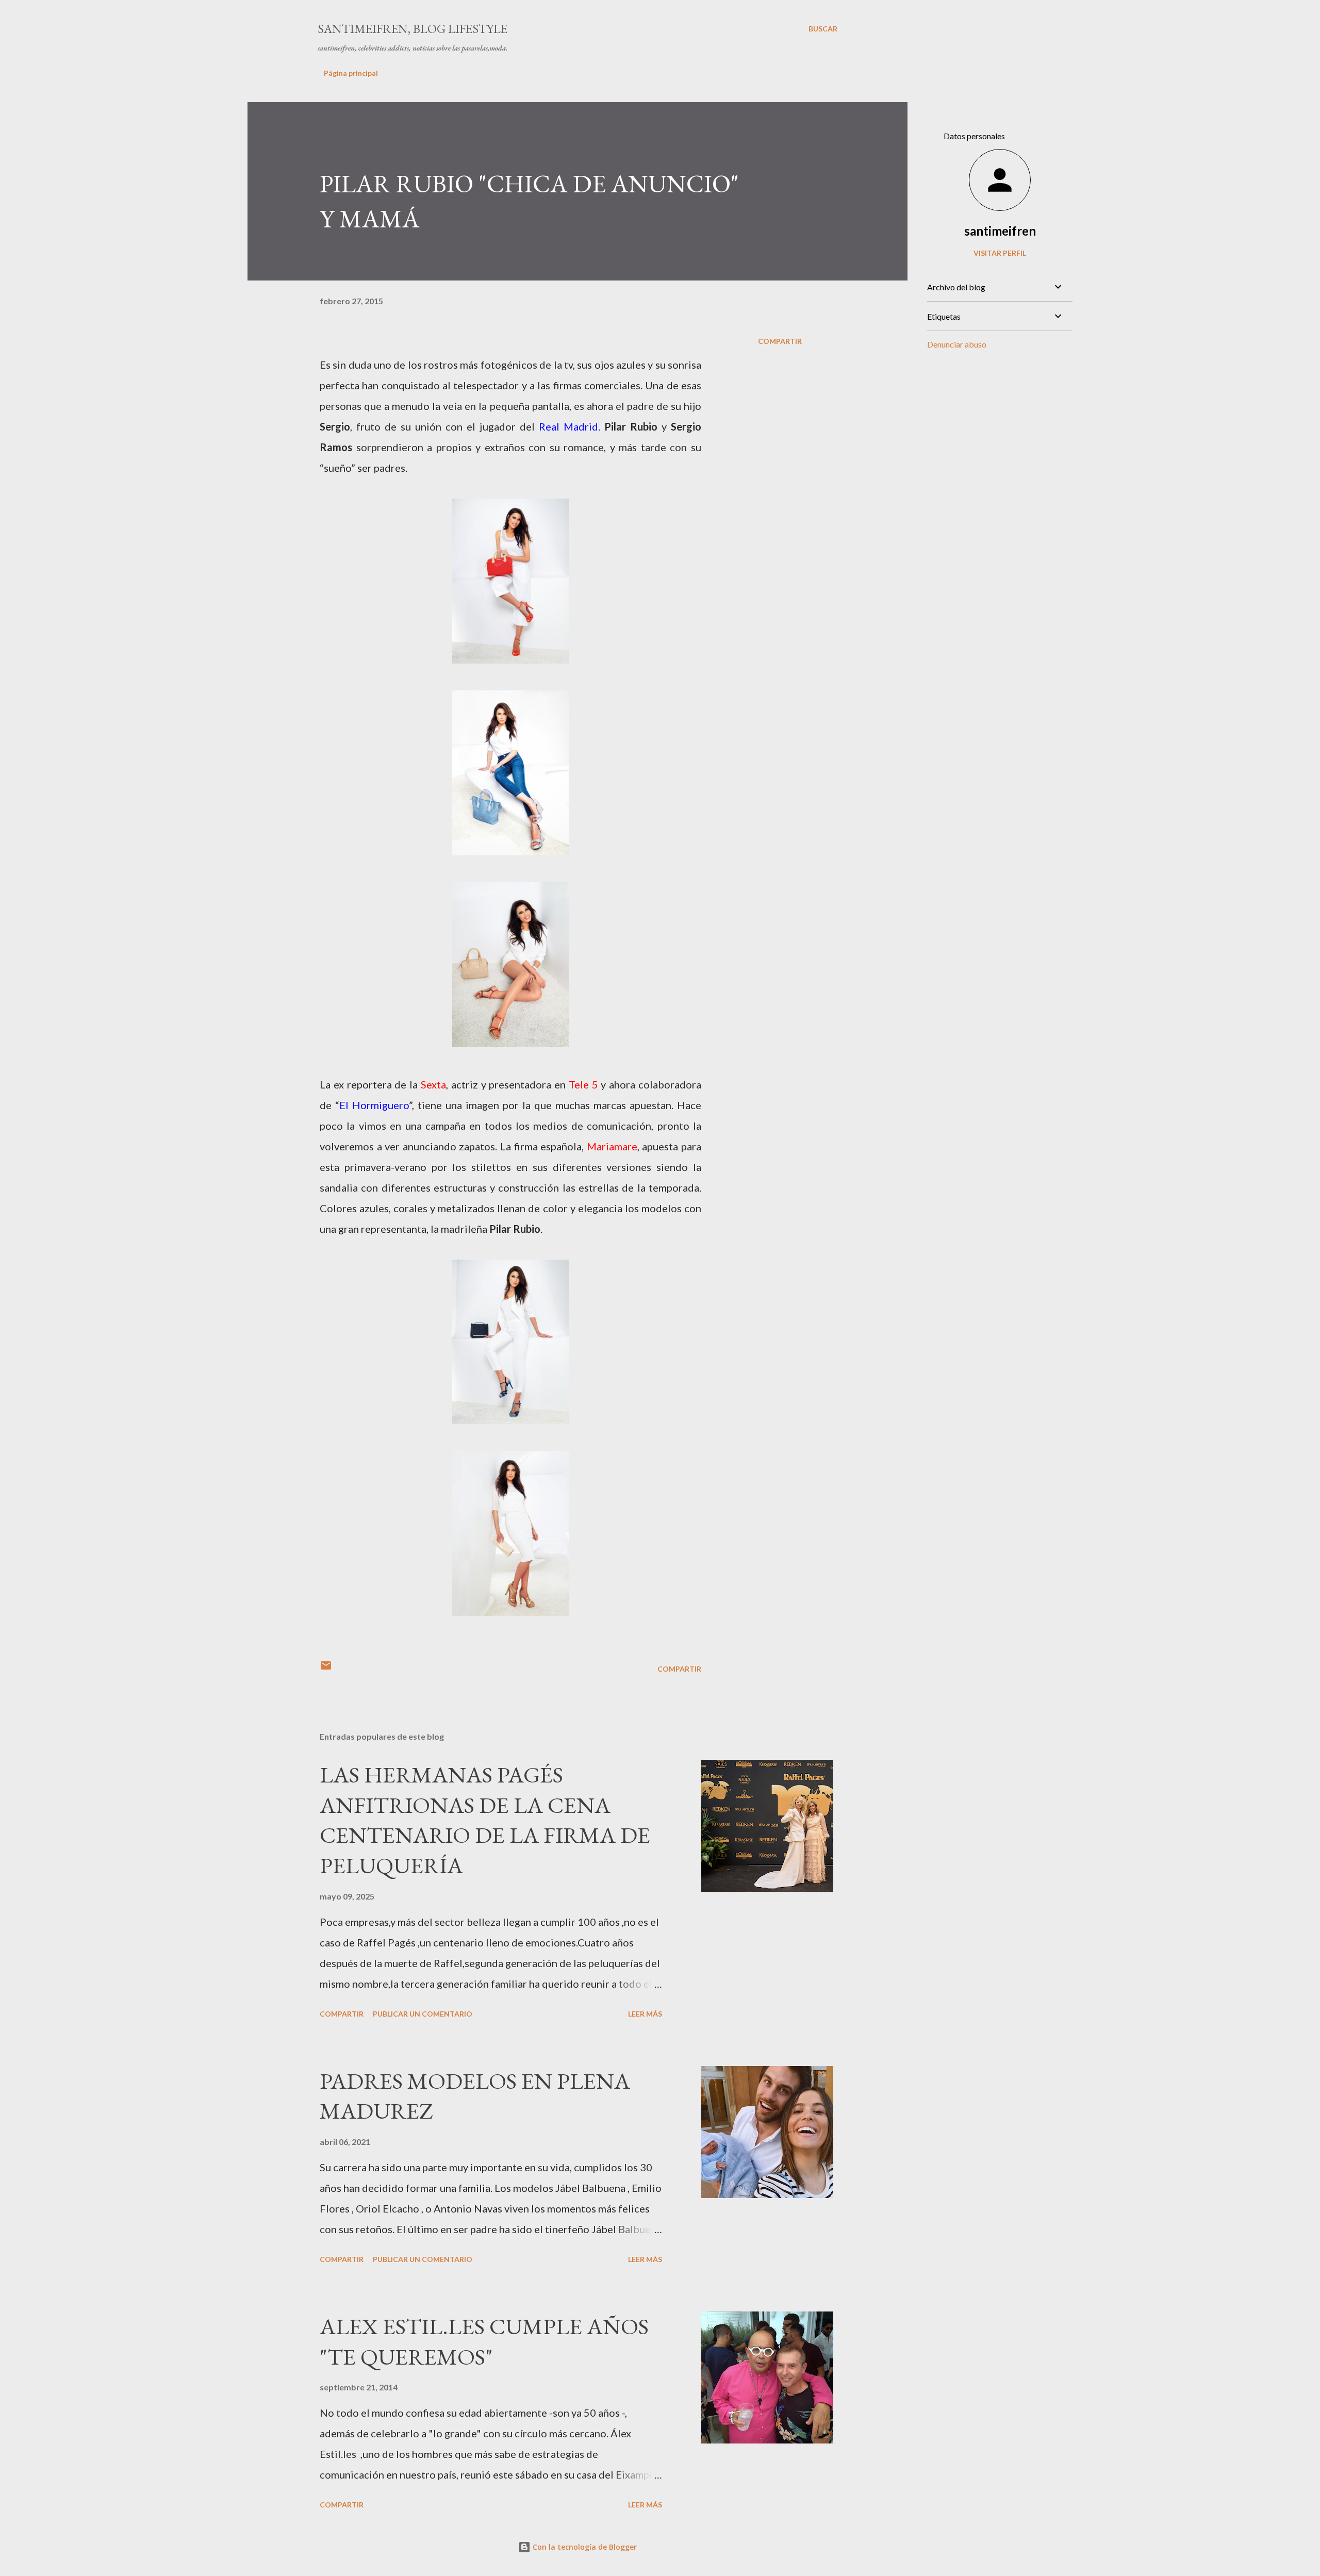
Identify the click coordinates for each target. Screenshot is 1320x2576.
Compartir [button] (780, 341)
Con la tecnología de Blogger (584, 2547)
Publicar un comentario (423, 2014)
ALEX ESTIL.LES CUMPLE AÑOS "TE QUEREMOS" (484, 2341)
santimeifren (1000, 231)
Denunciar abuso (957, 344)
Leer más (645, 2014)
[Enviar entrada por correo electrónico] (326, 1669)
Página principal (351, 73)
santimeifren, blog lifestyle (412, 29)
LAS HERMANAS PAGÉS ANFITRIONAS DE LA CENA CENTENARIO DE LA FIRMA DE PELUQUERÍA (485, 1820)
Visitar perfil (1000, 253)
